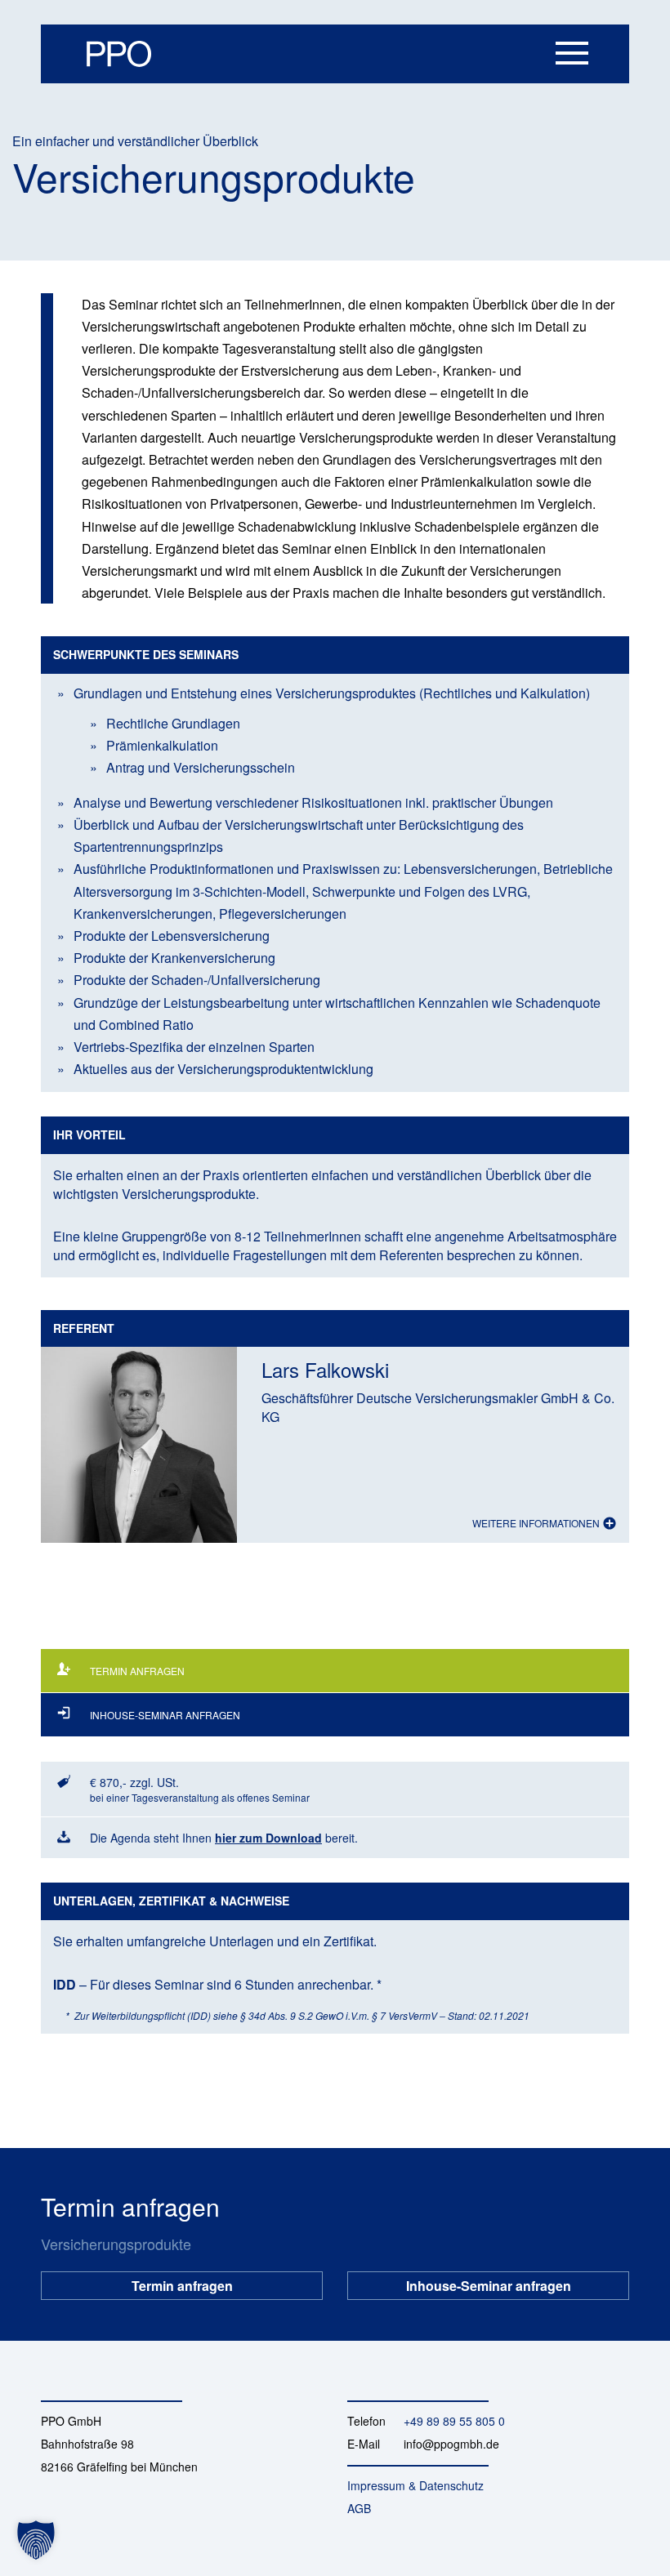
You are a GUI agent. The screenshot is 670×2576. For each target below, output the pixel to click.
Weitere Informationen (537, 1523)
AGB (359, 2508)
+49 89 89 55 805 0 (454, 2421)
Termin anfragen (182, 2281)
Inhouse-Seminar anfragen (489, 2281)
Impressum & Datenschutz (415, 2485)
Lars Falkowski (325, 1369)
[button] (36, 2540)
